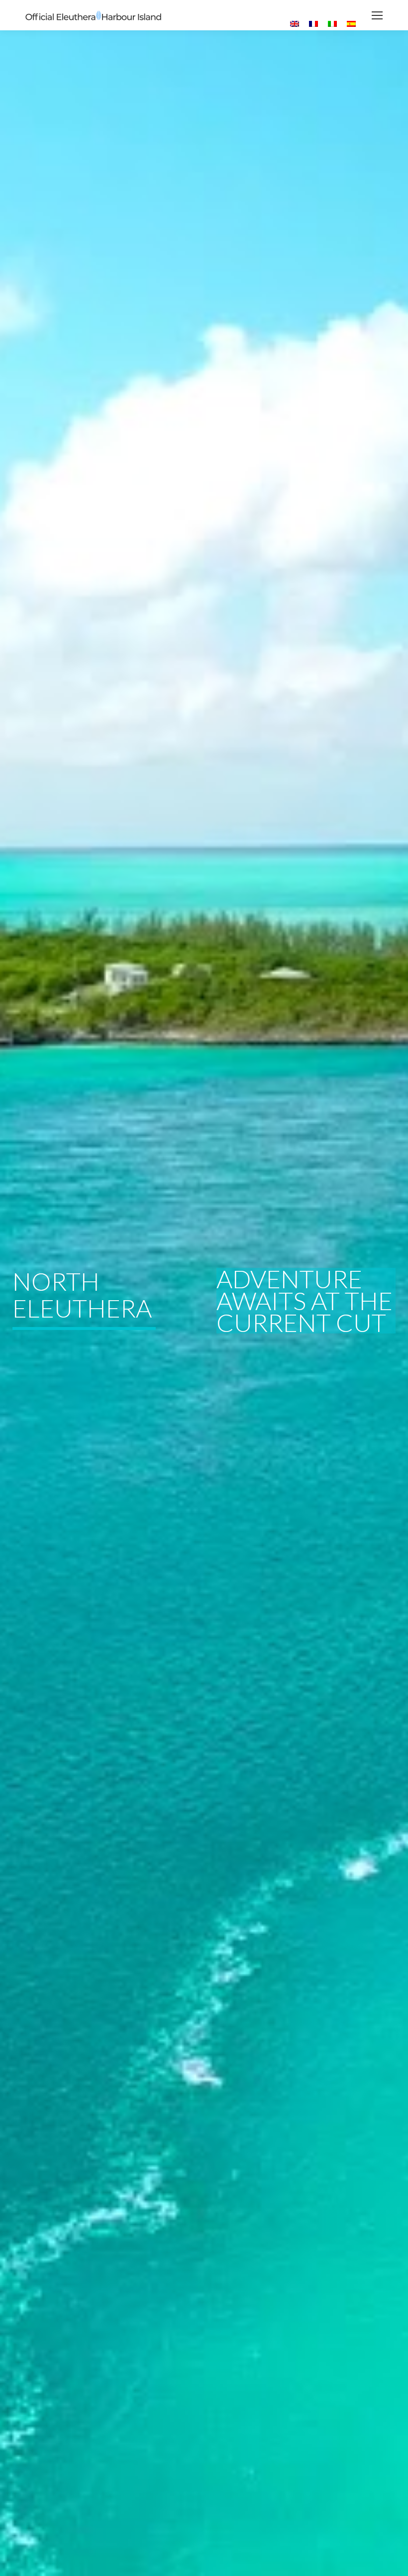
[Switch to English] (295, 24)
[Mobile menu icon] (377, 15)
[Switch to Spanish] (351, 24)
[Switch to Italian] (332, 24)
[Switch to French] (313, 24)
